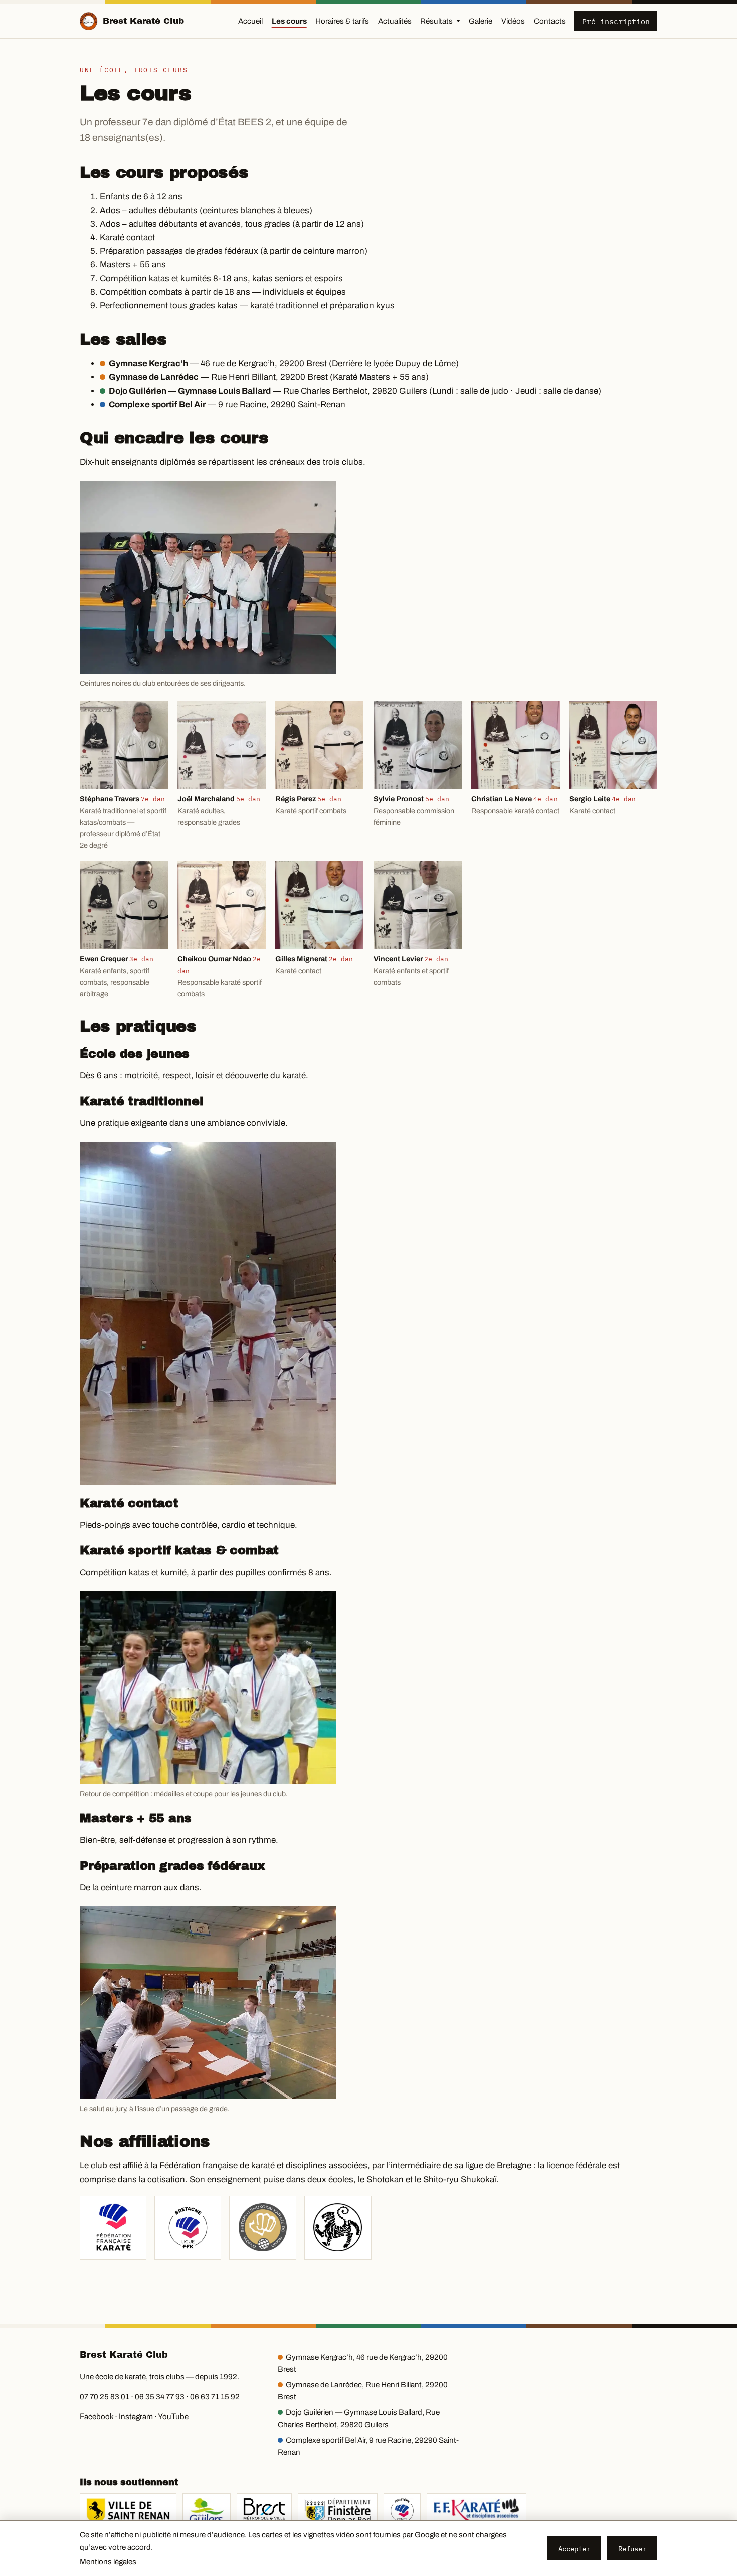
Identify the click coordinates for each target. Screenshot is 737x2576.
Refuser (632, 2549)
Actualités (395, 21)
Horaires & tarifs (342, 21)
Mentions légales (108, 2562)
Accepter (574, 2549)
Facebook (97, 2417)
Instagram (136, 2417)
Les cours (289, 21)
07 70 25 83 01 (105, 2397)
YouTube (173, 2417)
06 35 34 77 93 (160, 2397)
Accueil (250, 21)
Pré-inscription (616, 21)
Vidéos (513, 21)
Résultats (436, 21)
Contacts (550, 21)
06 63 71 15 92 (215, 2397)
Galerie (481, 21)
